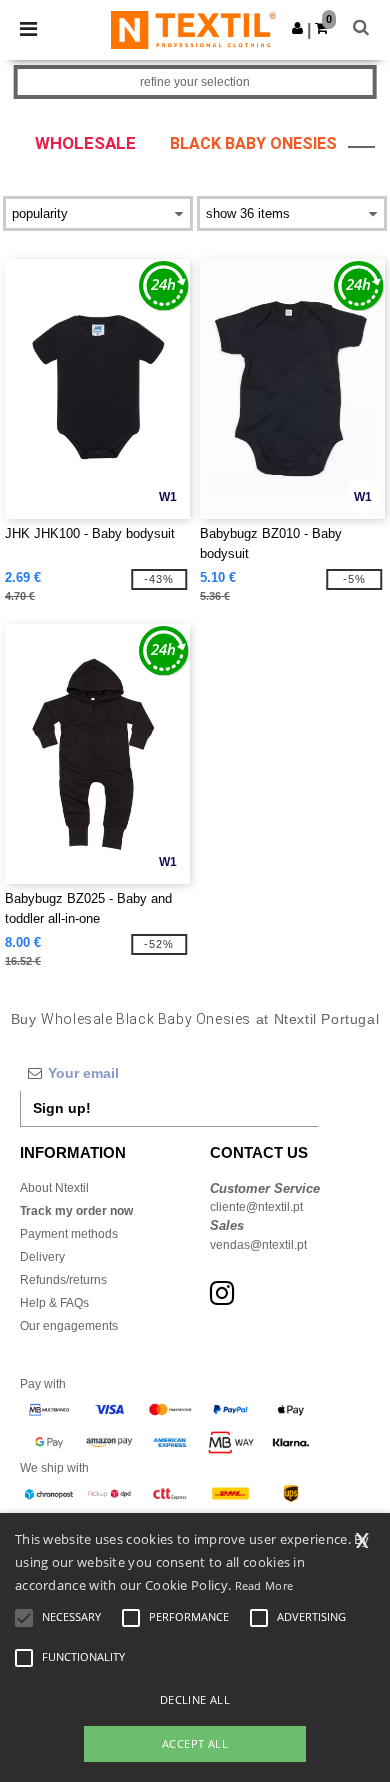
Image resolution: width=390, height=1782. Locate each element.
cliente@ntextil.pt (256, 1207)
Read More (264, 1585)
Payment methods (69, 1234)
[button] (297, 28)
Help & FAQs (54, 1303)
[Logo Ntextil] (193, 29)
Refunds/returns (63, 1280)
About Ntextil (54, 1188)
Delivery (42, 1257)
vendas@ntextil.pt (258, 1245)
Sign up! (62, 1108)
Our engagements (69, 1326)
